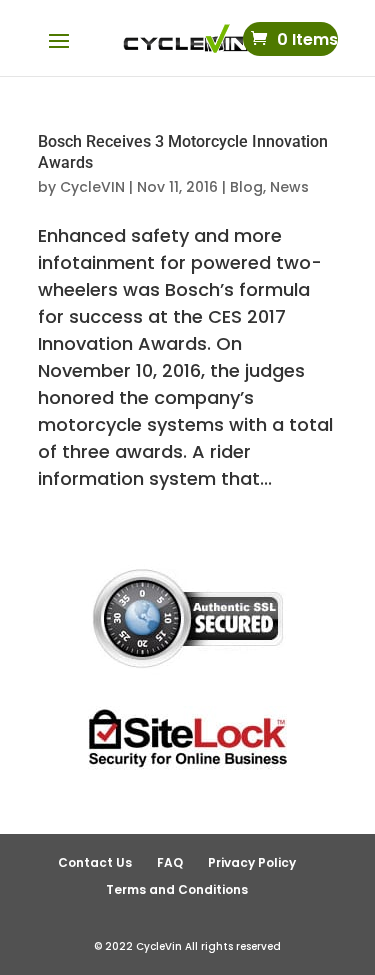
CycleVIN (92, 187)
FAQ (170, 862)
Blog (246, 187)
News (289, 187)
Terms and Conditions (177, 889)
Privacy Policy (252, 862)
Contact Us (95, 862)
